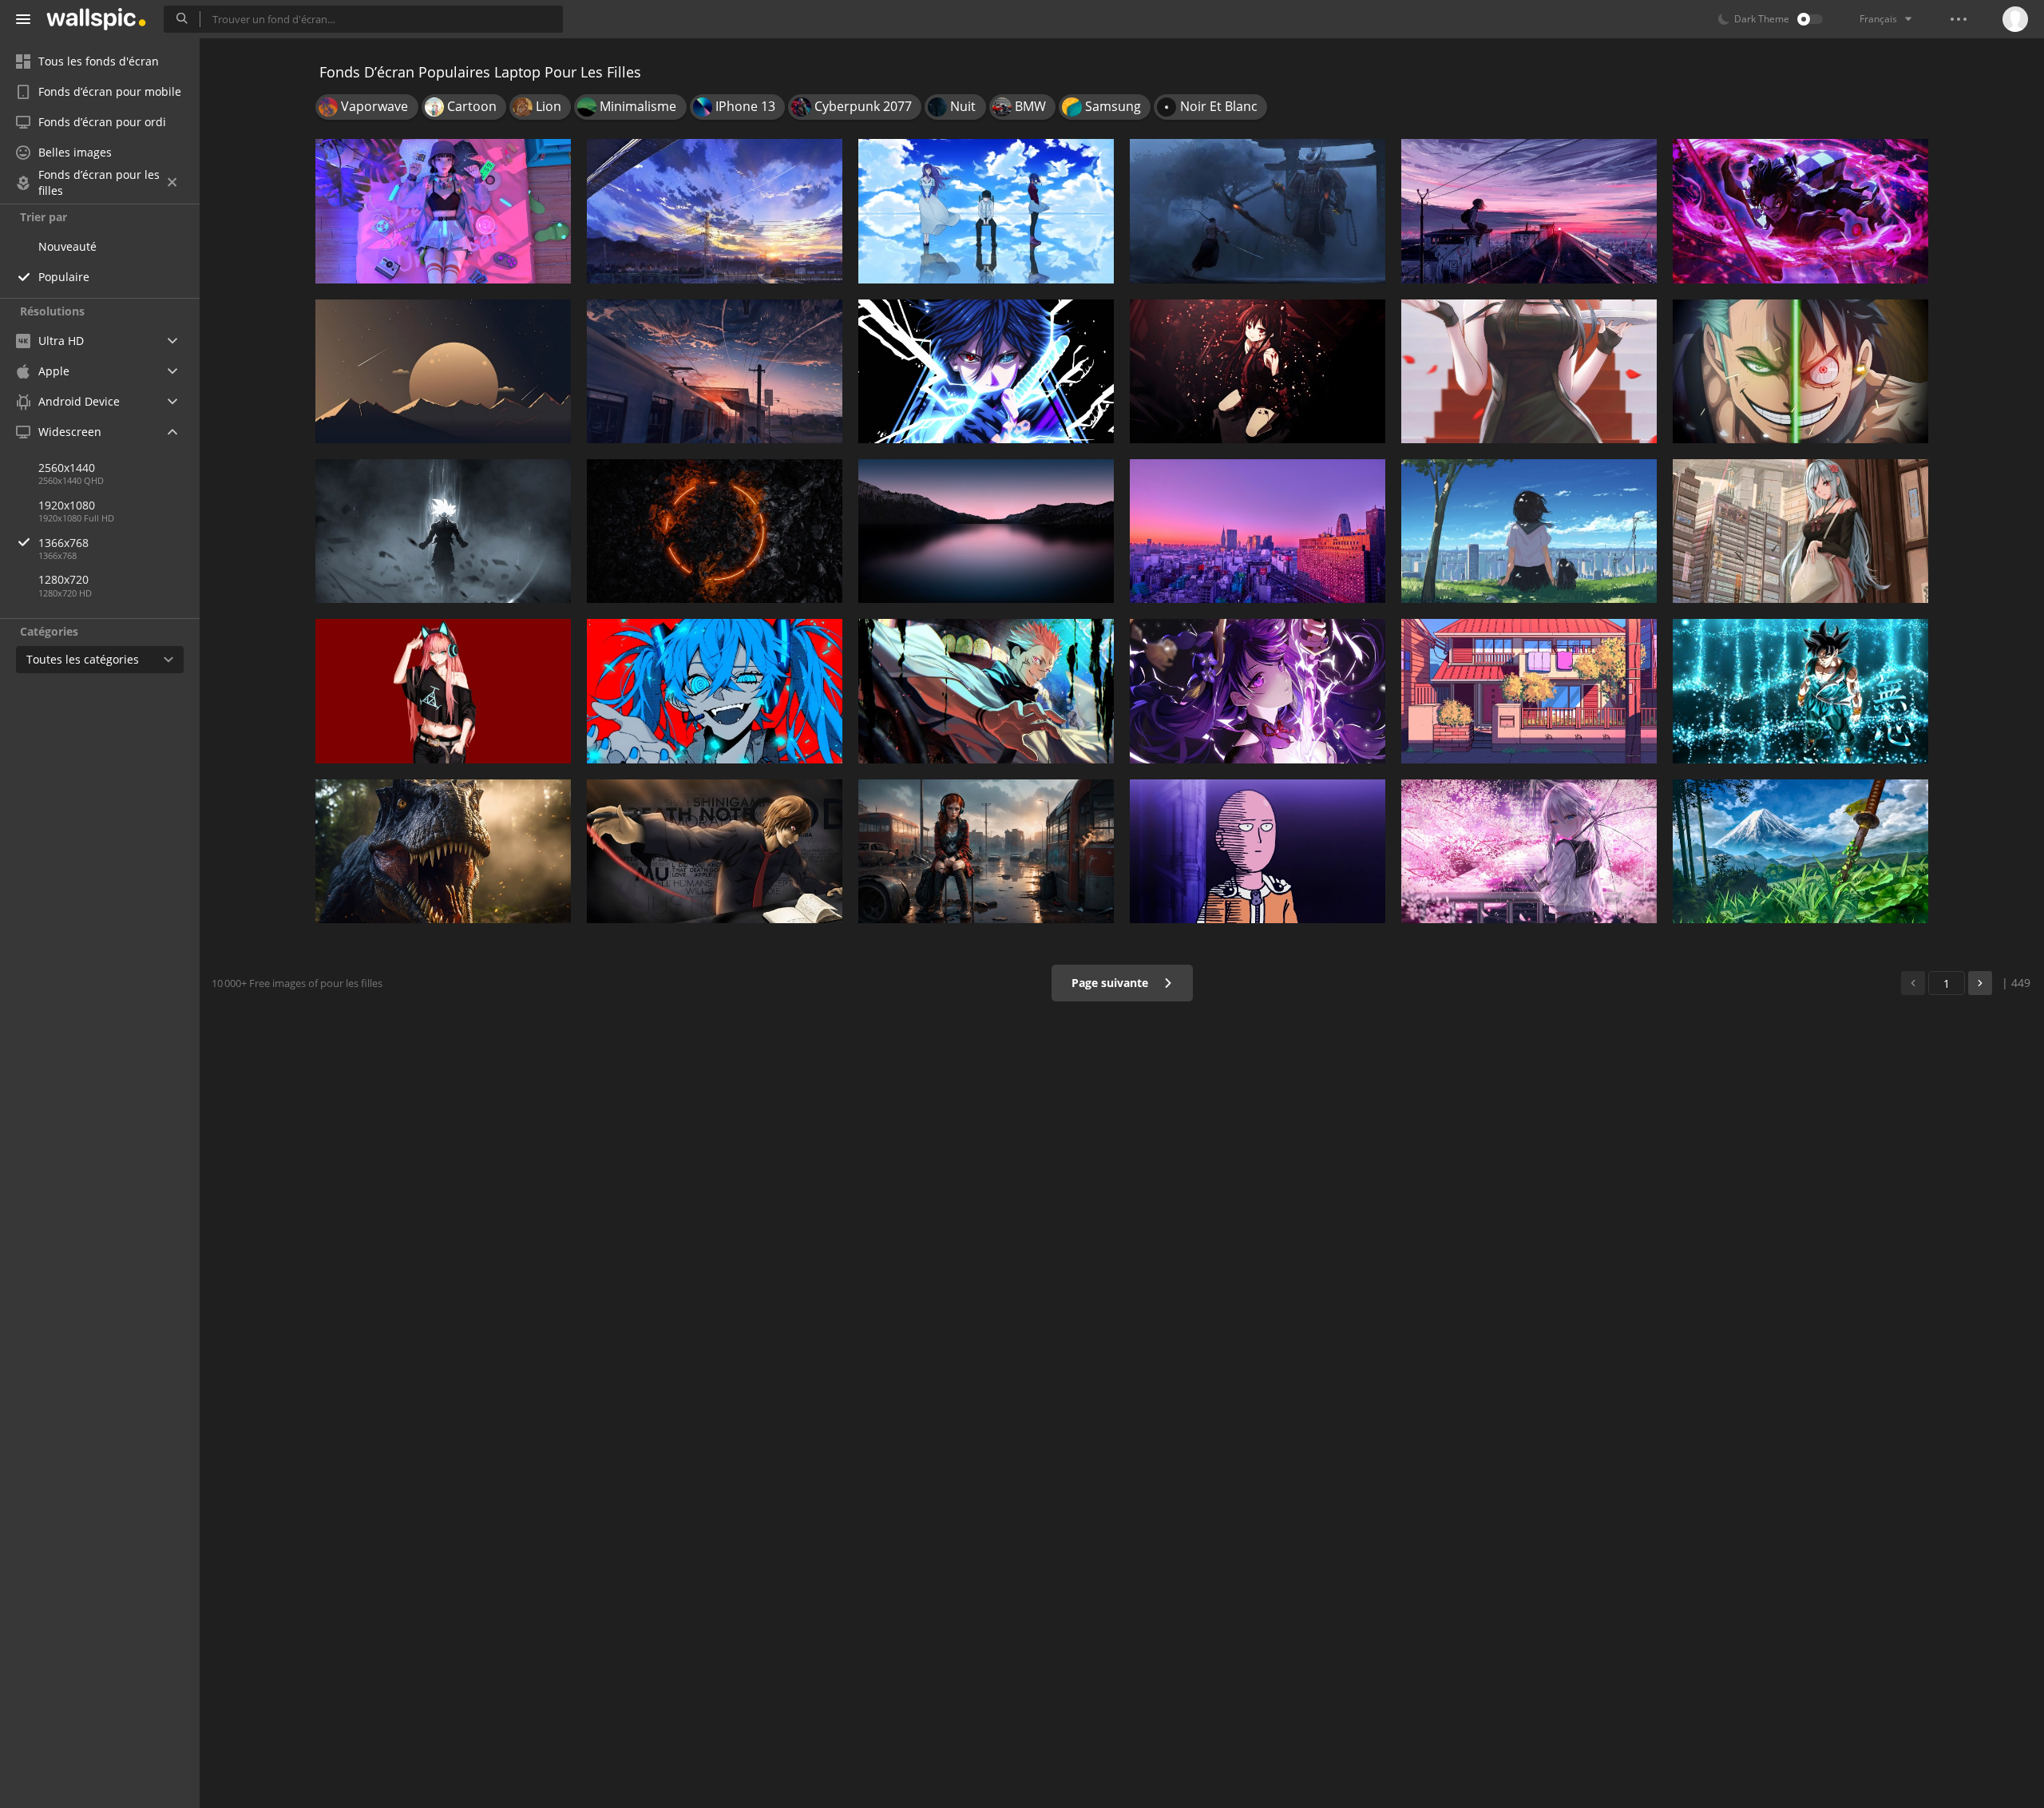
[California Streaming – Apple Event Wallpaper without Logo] (986, 531)
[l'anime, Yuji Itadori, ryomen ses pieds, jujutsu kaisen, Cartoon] (986, 691)
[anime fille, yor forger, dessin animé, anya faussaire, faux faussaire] (1529, 371)
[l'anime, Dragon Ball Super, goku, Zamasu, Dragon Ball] (1800, 691)
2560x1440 (67, 468)
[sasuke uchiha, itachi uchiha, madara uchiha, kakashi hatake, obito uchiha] (986, 371)
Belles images (75, 152)
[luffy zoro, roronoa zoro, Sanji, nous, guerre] (1800, 371)
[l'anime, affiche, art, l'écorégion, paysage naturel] (1800, 851)
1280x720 (63, 579)
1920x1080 (67, 505)
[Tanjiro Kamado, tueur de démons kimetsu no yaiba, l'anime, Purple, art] (1800, 211)
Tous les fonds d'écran (99, 61)
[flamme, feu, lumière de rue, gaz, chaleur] (715, 531)
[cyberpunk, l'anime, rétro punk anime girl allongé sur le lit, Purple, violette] (443, 211)
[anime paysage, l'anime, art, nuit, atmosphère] (715, 371)
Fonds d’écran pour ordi (102, 122)
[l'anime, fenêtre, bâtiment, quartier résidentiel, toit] (1529, 691)
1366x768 (63, 543)
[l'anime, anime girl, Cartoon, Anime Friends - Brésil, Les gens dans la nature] (1529, 531)
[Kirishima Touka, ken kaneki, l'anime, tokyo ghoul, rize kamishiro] (986, 211)
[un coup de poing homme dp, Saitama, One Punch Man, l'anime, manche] (1258, 851)
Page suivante (1111, 983)
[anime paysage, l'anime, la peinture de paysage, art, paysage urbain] (1529, 211)
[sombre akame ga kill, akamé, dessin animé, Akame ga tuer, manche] (1258, 371)
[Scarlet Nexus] (1800, 531)
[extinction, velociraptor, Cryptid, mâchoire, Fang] (443, 851)
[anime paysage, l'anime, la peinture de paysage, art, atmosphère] (715, 211)
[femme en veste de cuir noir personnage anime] (443, 691)
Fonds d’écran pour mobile (110, 91)
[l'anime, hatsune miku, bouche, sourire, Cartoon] (715, 691)
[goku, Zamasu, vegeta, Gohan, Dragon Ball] (443, 531)
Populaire (64, 277)
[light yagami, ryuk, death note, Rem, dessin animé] (715, 851)
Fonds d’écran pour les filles (99, 183)
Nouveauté (67, 246)
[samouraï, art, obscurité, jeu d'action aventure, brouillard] (1258, 211)
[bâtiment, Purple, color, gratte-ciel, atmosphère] (1258, 531)
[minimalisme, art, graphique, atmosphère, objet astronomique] (443, 371)
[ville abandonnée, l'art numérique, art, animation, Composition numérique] (986, 851)
